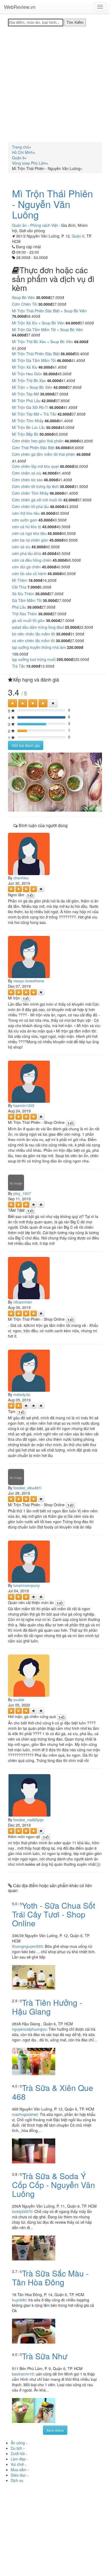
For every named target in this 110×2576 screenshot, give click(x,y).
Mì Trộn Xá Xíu (25, 367)
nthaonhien (23, 1302)
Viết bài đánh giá (26, 745)
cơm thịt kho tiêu (26, 513)
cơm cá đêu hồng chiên (32, 560)
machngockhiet (25, 2114)
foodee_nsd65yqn (29, 1820)
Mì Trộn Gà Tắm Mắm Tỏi (34, 360)
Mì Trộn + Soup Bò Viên (32, 387)
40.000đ (67, 466)
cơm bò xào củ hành (29, 573)
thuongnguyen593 (27, 1946)
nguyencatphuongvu (29, 2029)
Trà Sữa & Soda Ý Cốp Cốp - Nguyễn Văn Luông (54, 2185)
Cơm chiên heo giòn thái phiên (38, 441)
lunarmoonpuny (27, 1585)
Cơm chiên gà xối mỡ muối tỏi (37, 500)
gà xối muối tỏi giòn (28, 620)
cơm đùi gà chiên (26, 567)
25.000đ (72, 627)
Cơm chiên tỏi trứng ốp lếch (35, 486)
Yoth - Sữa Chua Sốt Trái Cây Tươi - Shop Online (54, 1914)
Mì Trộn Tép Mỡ (25, 394)
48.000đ (72, 441)
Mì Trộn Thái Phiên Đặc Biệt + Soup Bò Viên (49, 311)
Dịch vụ (17, 2480)
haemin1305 (24, 1105)
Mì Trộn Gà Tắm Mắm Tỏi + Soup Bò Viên (48, 330)
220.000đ (75, 647)
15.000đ (33, 666)
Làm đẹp (18, 2459)
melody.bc (22, 1394)
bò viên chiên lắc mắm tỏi (34, 634)
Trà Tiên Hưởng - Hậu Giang (47, 2007)
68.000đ (81, 342)
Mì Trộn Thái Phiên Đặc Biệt (36, 354)
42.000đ (60, 387)
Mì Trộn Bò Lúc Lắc (29, 427)
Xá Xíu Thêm (23, 594)
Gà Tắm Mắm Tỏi (27, 600)
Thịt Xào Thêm (25, 614)
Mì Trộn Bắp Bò (25, 434)
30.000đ (43, 297)
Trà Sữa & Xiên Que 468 (53, 2092)
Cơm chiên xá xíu (27, 473)
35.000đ (67, 486)
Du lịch (16, 2448)
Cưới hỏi (18, 2453)
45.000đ (48, 513)
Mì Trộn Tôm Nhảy (28, 421)
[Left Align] (13, 703)
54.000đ (63, 447)
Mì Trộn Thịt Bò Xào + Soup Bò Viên (43, 342)
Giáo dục (18, 2475)
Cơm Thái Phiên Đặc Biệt (33, 447)
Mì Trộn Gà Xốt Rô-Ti (30, 407)
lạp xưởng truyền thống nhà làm (39, 647)
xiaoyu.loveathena (29, 981)
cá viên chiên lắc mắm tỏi (33, 641)
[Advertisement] (55, 84)
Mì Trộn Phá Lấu (26, 401)
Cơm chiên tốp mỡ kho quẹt (35, 466)
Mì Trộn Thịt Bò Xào (29, 380)
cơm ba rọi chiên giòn (30, 540)
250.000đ (65, 659)
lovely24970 (22, 2211)
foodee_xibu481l (27, 1488)
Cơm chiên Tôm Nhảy (30, 493)
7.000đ (34, 587)
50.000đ (50, 374)
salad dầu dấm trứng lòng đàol (38, 627)
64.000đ (73, 323)
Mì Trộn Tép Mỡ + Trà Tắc (34, 414)
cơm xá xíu (21, 547)
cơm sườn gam (25, 520)
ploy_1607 (22, 1193)
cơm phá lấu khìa (27, 553)
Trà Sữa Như (45, 2356)
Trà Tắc (19, 666)
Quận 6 (78, 236)
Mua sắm (19, 2470)
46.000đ (64, 360)
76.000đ (19, 316)
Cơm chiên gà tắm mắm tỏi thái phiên (44, 454)
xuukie (19, 1700)
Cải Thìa (19, 587)
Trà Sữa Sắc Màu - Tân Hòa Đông (50, 2278)
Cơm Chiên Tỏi (25, 304)
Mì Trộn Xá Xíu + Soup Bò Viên (38, 323)
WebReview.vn (20, 7)
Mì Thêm (20, 580)
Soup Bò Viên (23, 297)
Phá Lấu (19, 607)
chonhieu (21, 878)
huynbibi (19, 2300)
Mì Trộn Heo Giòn (27, 374)
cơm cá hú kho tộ (27, 527)
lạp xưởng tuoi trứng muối (34, 659)
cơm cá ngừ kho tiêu (29, 533)
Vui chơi (17, 2464)
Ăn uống (18, 2443)
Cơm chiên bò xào (27, 480)
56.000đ (68, 354)
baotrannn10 (23, 2374)
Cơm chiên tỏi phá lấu (30, 506)
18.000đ (35, 580)
